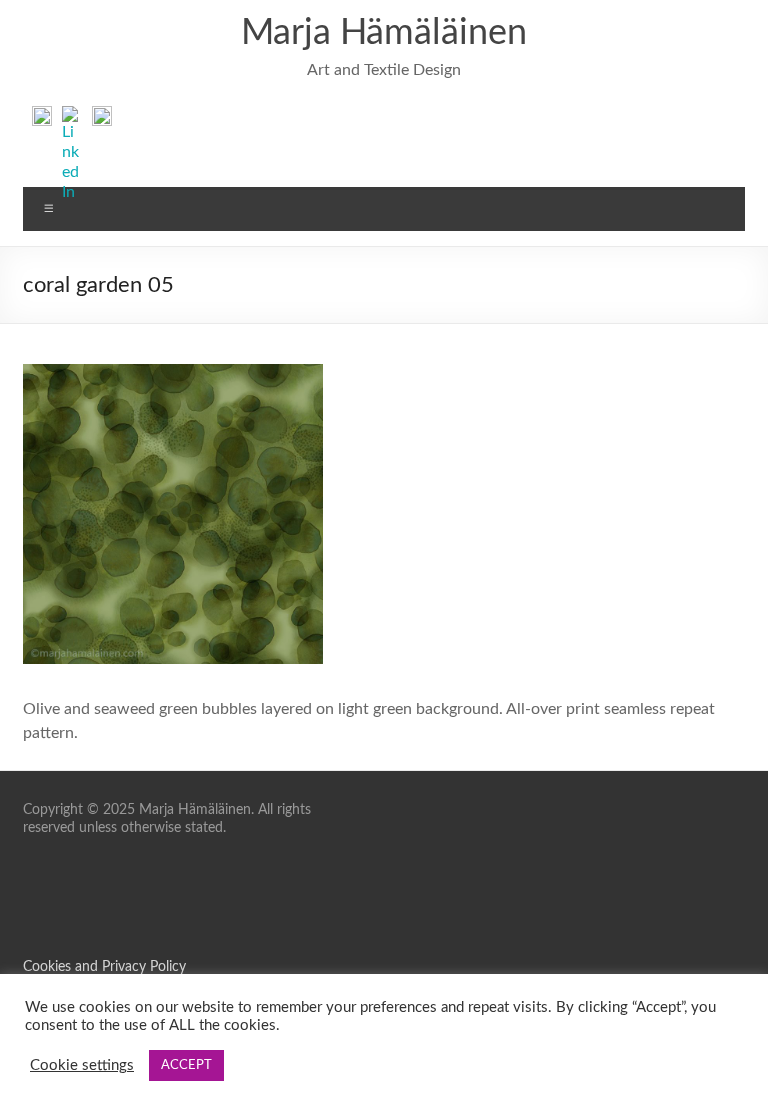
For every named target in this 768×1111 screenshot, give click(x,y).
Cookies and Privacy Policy (104, 967)
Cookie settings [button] (82, 1065)
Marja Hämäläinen (384, 33)
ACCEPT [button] (186, 1065)
